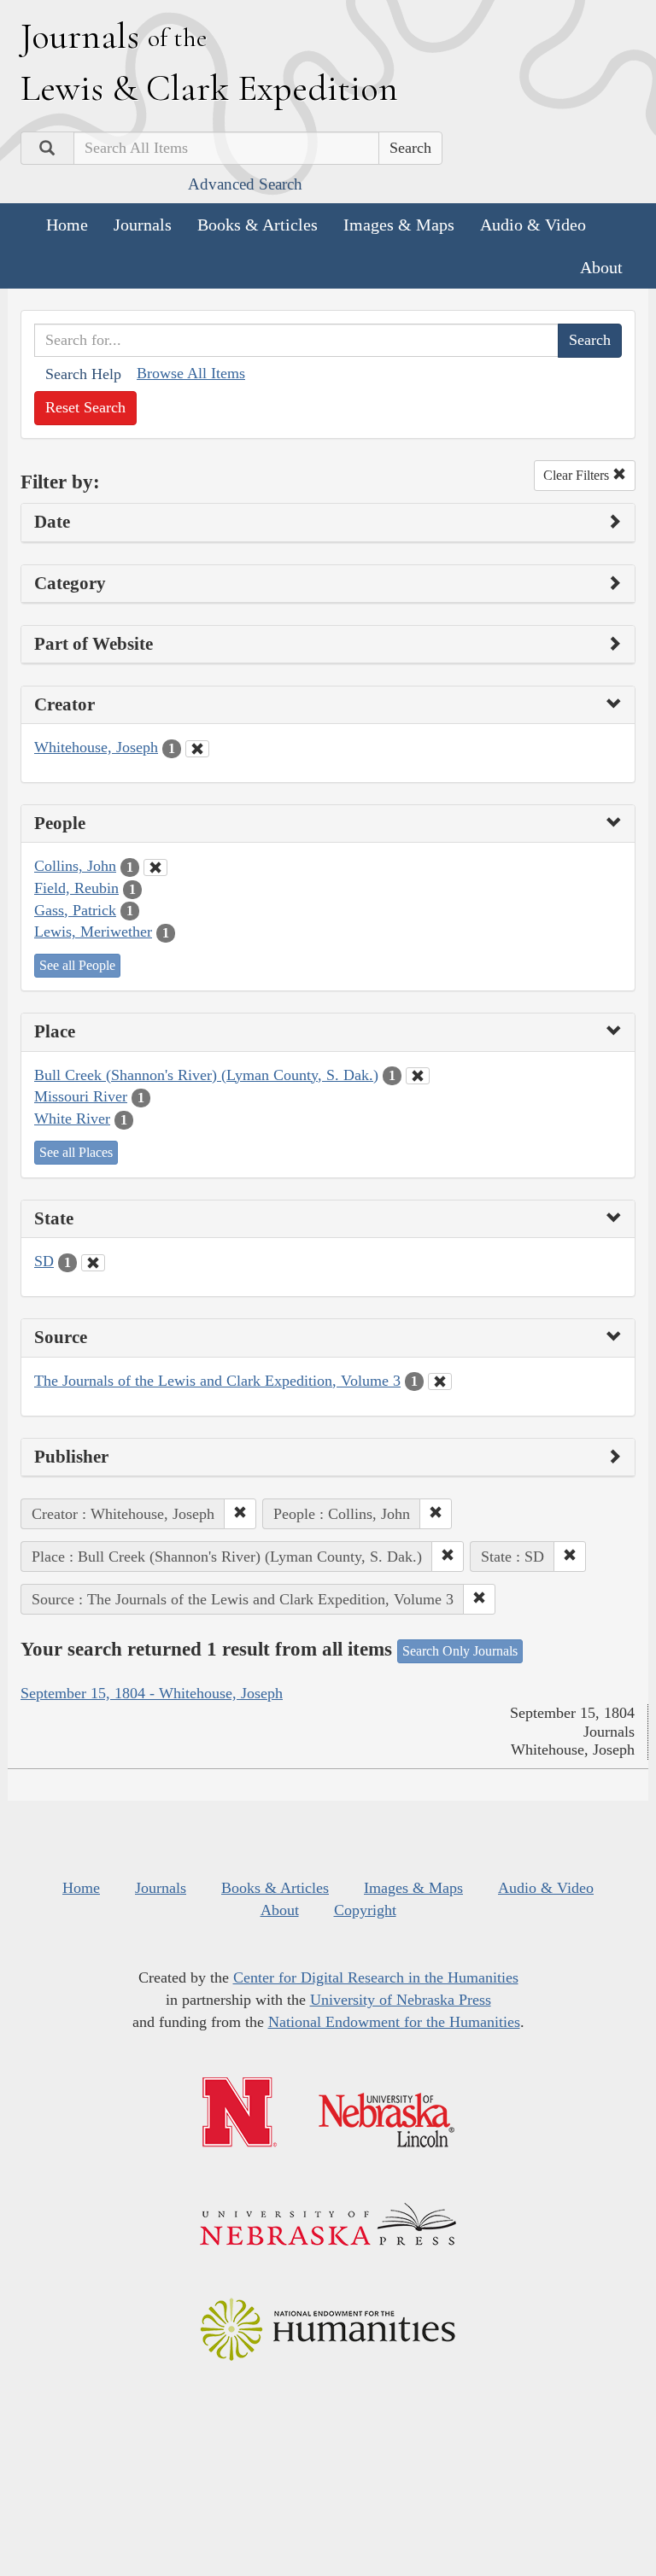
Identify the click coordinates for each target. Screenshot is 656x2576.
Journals (143, 225)
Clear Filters (578, 475)
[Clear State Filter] (93, 1263)
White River (72, 1119)
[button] (240, 1514)
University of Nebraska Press (401, 2000)
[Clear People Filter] (155, 867)
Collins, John (75, 866)
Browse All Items (191, 373)
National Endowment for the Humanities (394, 2022)
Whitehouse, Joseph (96, 747)
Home (67, 225)
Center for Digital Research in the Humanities (376, 1977)
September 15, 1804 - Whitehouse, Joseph (152, 1693)
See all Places (76, 1152)
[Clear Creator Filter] (197, 749)
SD (44, 1261)
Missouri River (81, 1096)
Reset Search (85, 407)
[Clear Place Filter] (418, 1076)
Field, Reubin (76, 888)
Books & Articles (258, 225)
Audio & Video (533, 225)
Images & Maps (399, 225)
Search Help (83, 374)
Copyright (365, 1910)
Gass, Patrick (75, 910)
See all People (77, 965)
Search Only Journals (460, 1651)
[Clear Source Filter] (440, 1381)
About (601, 267)
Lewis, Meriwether (93, 932)
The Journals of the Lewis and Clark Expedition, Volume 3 (217, 1381)
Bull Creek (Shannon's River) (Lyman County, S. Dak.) (206, 1075)
